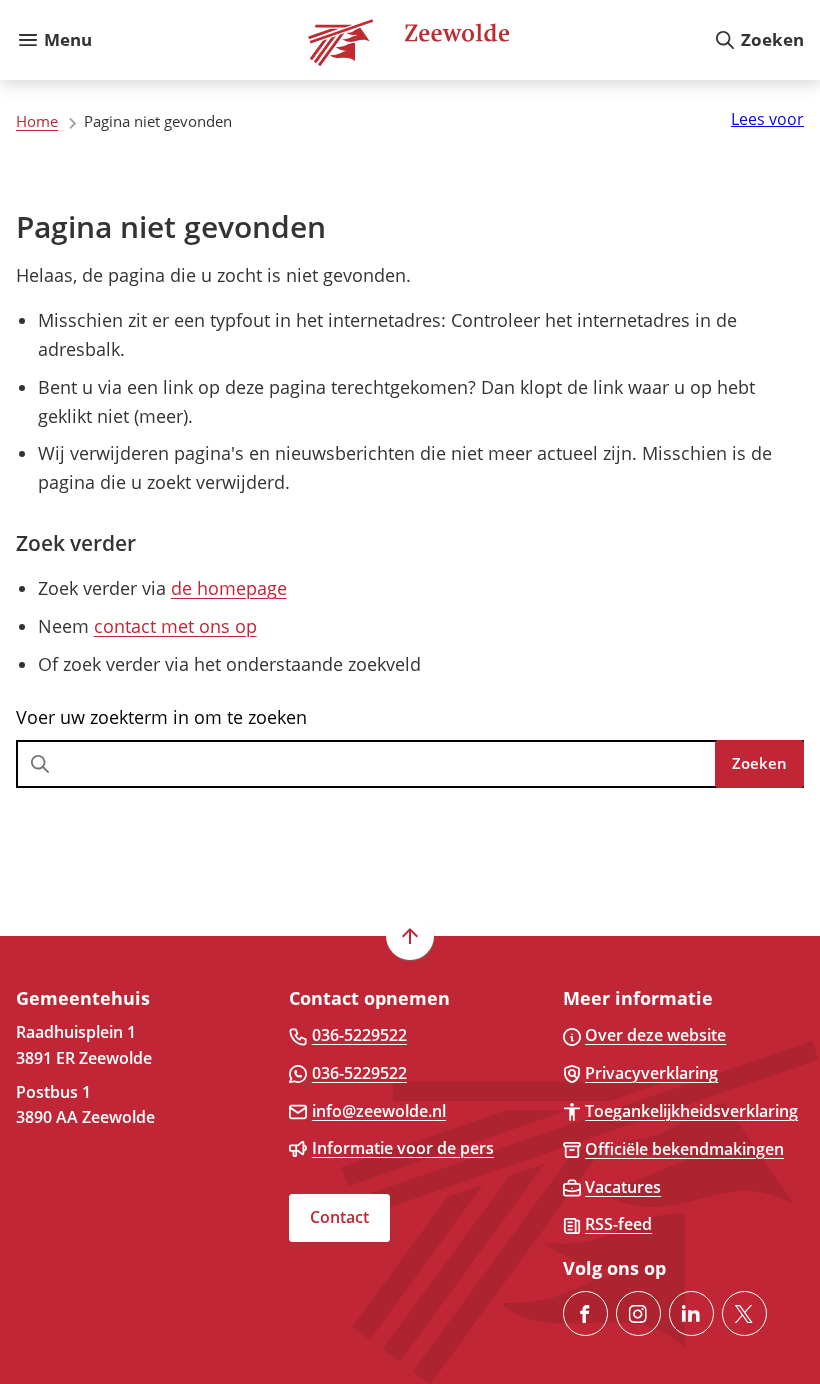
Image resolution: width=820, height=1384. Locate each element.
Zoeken (759, 763)
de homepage (229, 588)
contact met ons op (175, 626)
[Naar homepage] (402, 40)
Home (37, 121)
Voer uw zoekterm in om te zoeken (161, 717)
